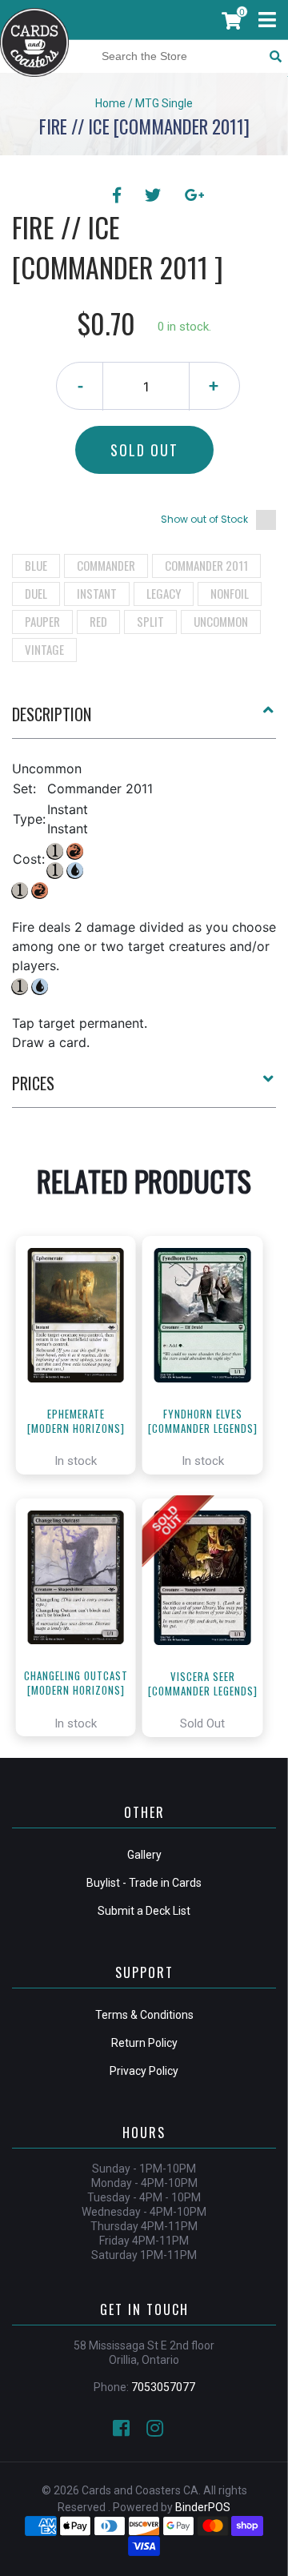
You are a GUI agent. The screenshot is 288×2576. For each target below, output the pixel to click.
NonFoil (230, 593)
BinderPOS (203, 2507)
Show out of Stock (204, 519)
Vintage (44, 649)
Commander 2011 (206, 565)
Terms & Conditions (144, 2015)
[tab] (144, 720)
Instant (97, 593)
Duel (36, 593)
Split (150, 621)
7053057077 (163, 2387)
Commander (106, 565)
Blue (36, 565)
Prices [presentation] (33, 1083)
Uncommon (221, 621)
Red (98, 621)
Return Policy (144, 2043)
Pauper (42, 621)
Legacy (164, 593)
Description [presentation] (52, 714)
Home (110, 103)
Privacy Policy (144, 2071)
